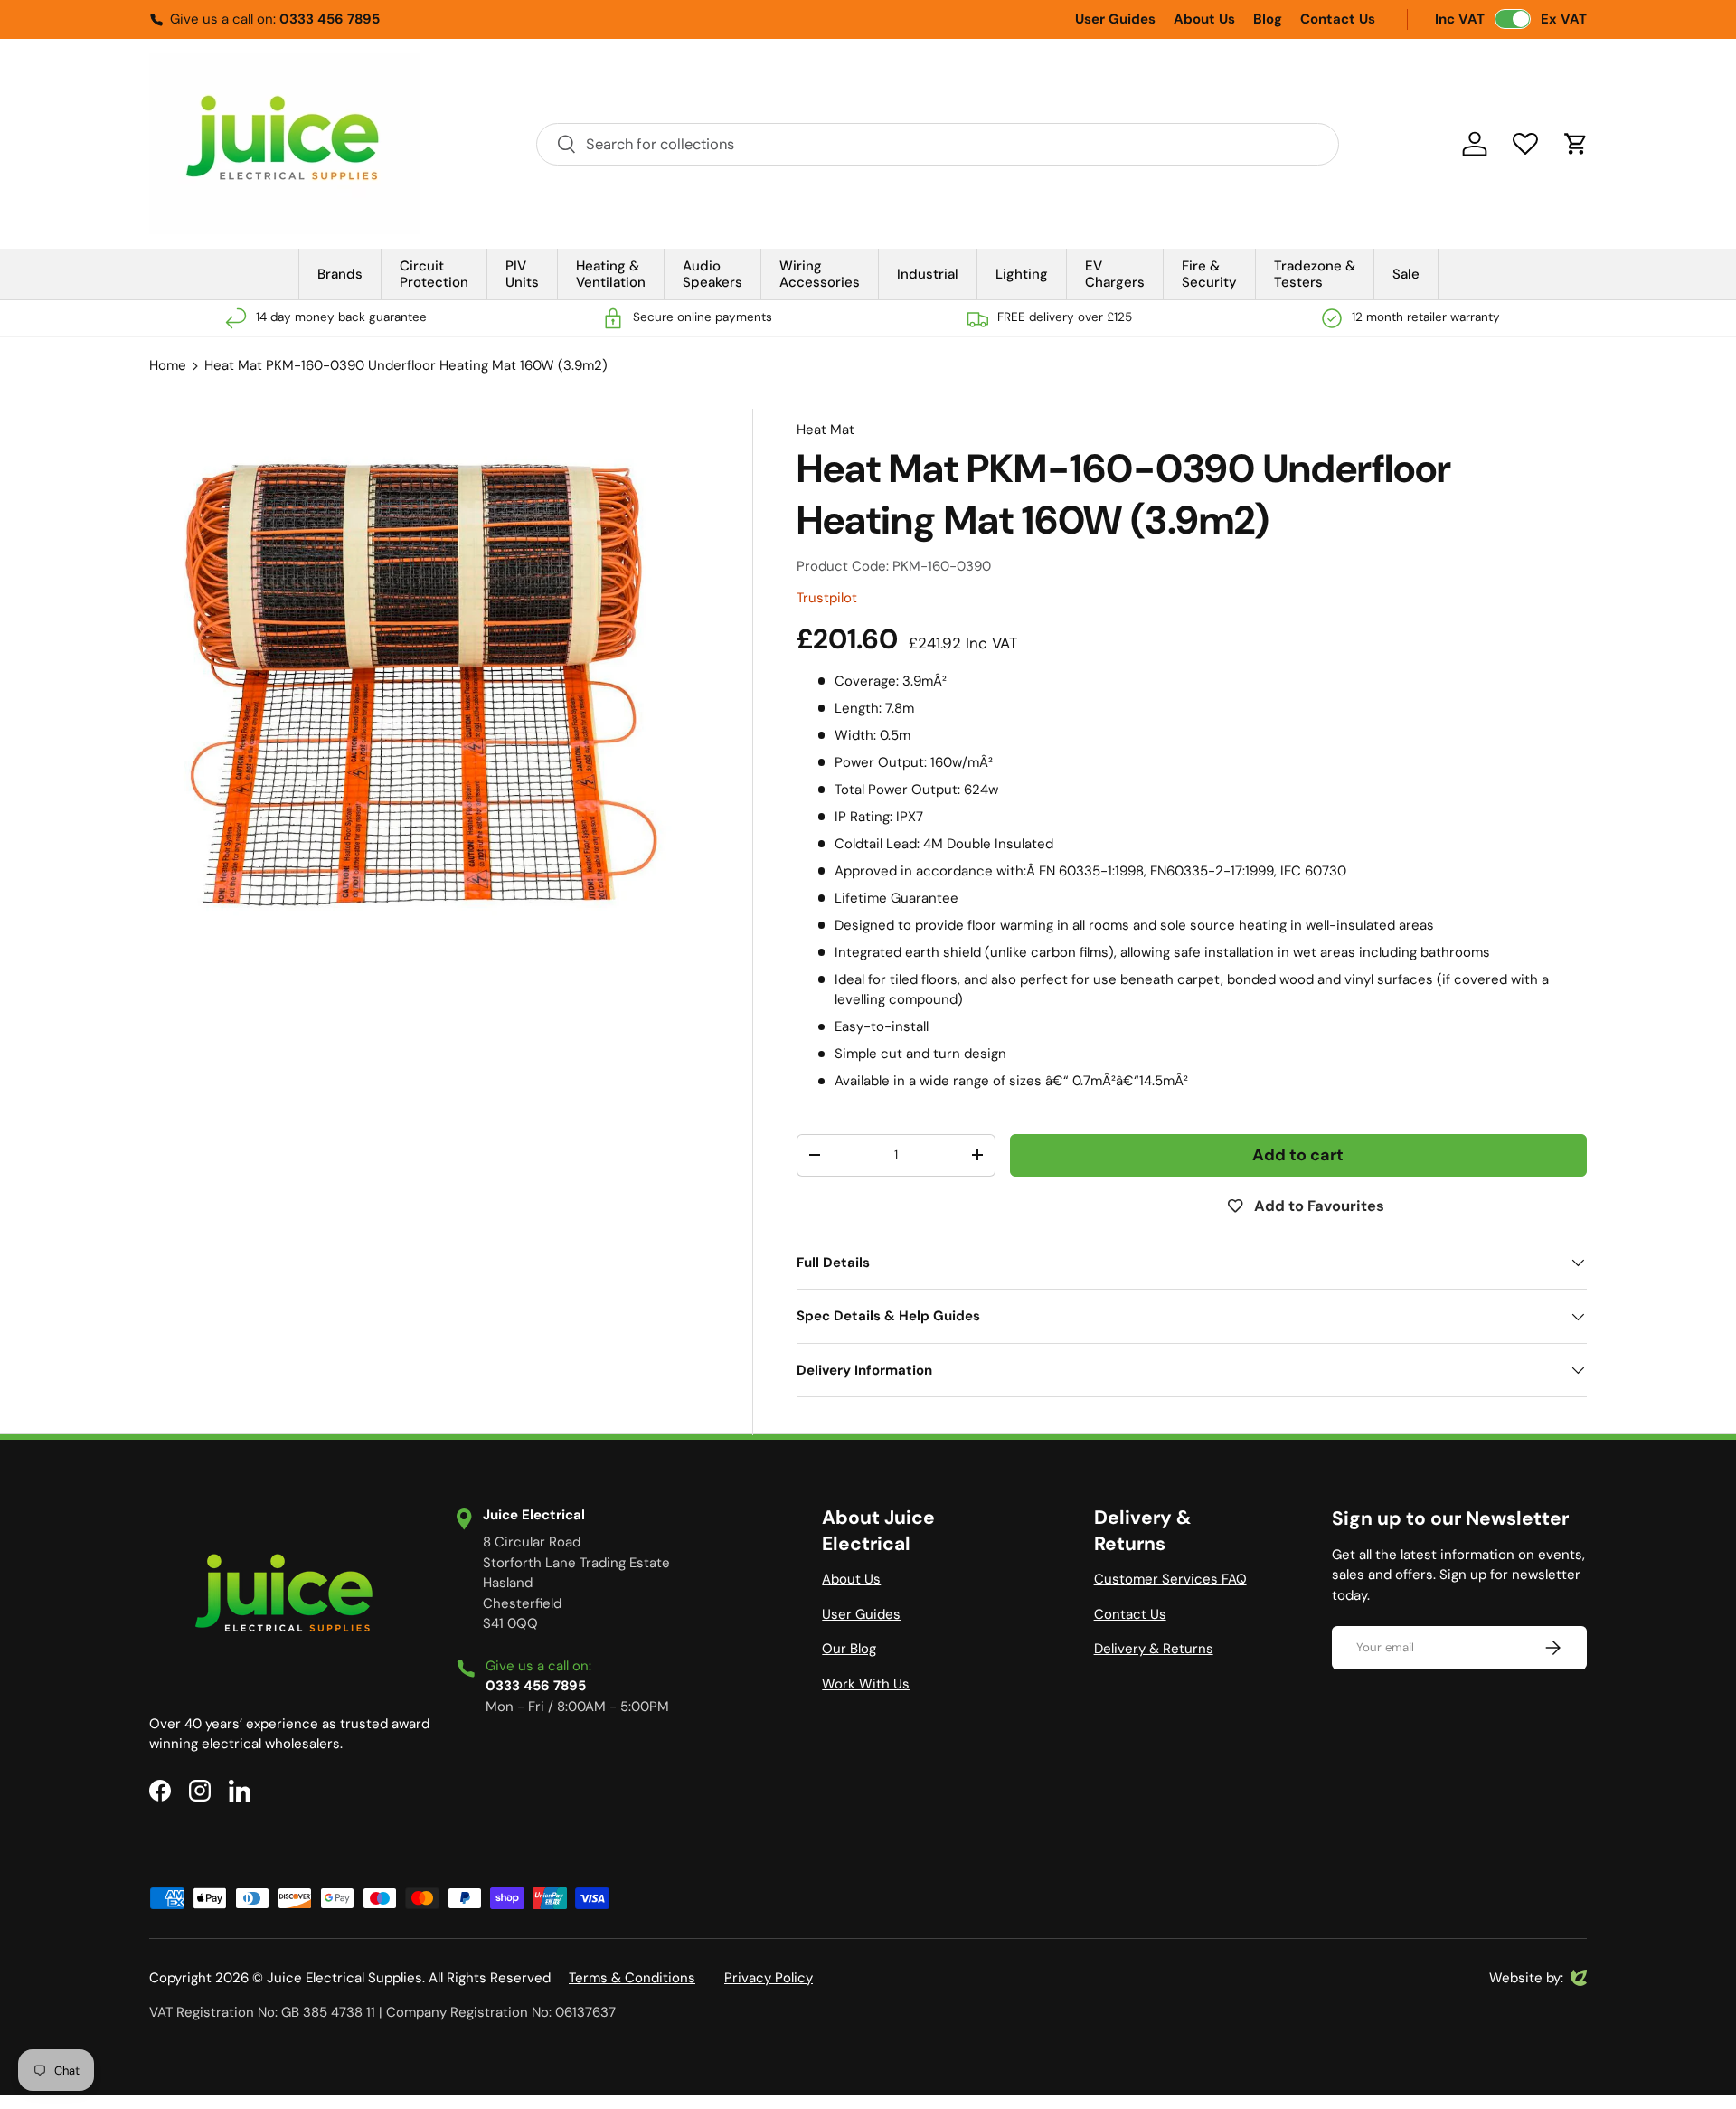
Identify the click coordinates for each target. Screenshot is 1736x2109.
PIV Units (522, 274)
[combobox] (938, 144)
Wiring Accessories (820, 274)
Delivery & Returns (1154, 1649)
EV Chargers (1115, 274)
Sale (1406, 274)
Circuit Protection (434, 274)
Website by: (1526, 1979)
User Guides (1115, 19)
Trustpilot (827, 598)
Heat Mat (826, 430)
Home (168, 365)
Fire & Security (1209, 274)
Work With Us (866, 1684)
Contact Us (1338, 19)
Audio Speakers (712, 274)
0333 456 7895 (330, 19)
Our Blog (849, 1649)
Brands (340, 274)
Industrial (928, 274)
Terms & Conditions (632, 1978)
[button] (1576, 144)
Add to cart (1298, 1155)
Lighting (1022, 274)
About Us (1204, 19)
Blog (1268, 19)
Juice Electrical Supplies (344, 1978)
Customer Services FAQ (1170, 1579)
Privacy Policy (769, 1978)
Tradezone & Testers (1315, 274)
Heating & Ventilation (611, 274)
